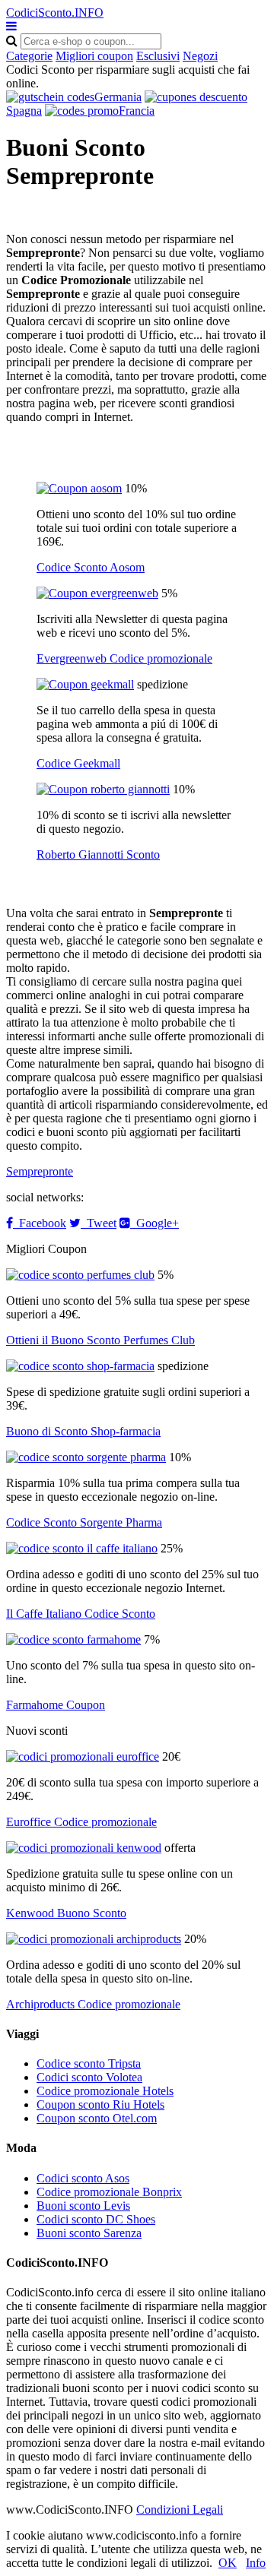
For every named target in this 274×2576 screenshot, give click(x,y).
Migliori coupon (94, 56)
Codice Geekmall (78, 763)
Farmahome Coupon (56, 1705)
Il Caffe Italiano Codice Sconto (81, 1614)
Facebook (40, 1223)
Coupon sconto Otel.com (97, 2118)
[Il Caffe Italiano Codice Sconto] (82, 1548)
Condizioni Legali (180, 2510)
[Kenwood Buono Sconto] (84, 1848)
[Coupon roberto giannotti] (103, 789)
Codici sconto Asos (83, 2178)
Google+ (155, 1223)
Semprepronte (40, 1171)
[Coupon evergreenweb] (97, 593)
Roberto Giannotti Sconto (98, 854)
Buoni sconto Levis (83, 2206)
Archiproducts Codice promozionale (93, 2004)
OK (228, 2563)
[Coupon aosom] (79, 488)
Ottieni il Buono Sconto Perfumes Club (100, 1340)
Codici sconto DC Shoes (96, 2219)
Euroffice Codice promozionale (81, 1822)
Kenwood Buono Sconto (66, 1913)
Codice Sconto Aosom (91, 567)
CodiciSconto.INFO (55, 13)
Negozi (200, 56)
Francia (137, 111)
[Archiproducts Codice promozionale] (94, 1939)
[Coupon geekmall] (85, 684)
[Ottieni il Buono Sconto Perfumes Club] (80, 1275)
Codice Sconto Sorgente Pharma (84, 1522)
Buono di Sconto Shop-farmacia (83, 1431)
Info (256, 2563)
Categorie (29, 56)
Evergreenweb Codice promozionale (124, 658)
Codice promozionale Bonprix (109, 2192)
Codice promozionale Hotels (105, 2091)
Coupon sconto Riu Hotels (100, 2104)
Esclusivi (158, 56)
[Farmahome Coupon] (73, 1639)
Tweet (99, 1223)
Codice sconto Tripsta (89, 2063)
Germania (118, 97)
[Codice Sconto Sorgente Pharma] (86, 1457)
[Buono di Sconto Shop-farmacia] (80, 1366)
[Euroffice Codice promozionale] (83, 1756)
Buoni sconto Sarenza (89, 2233)
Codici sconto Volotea (89, 2077)
